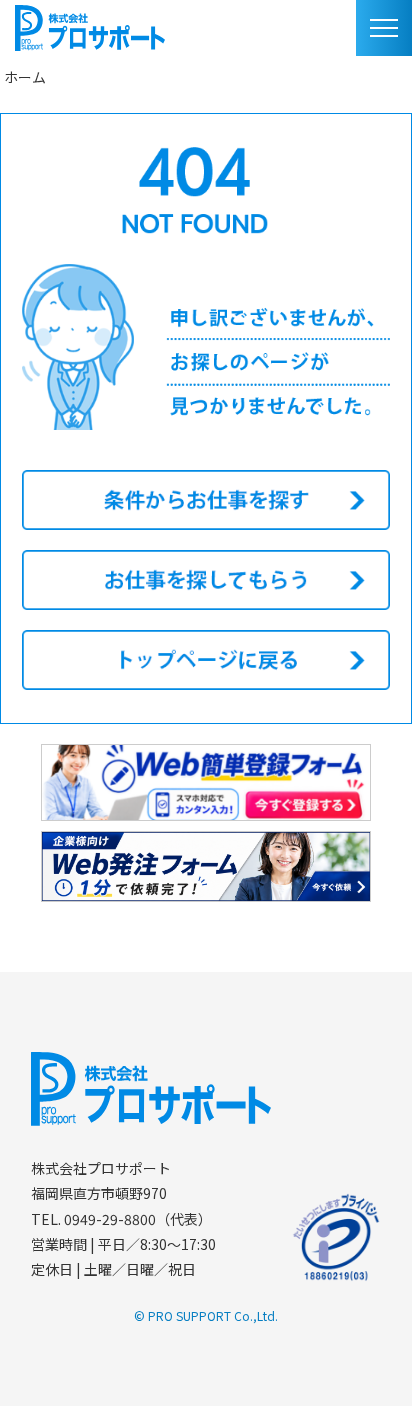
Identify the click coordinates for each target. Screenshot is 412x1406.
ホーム (25, 77)
